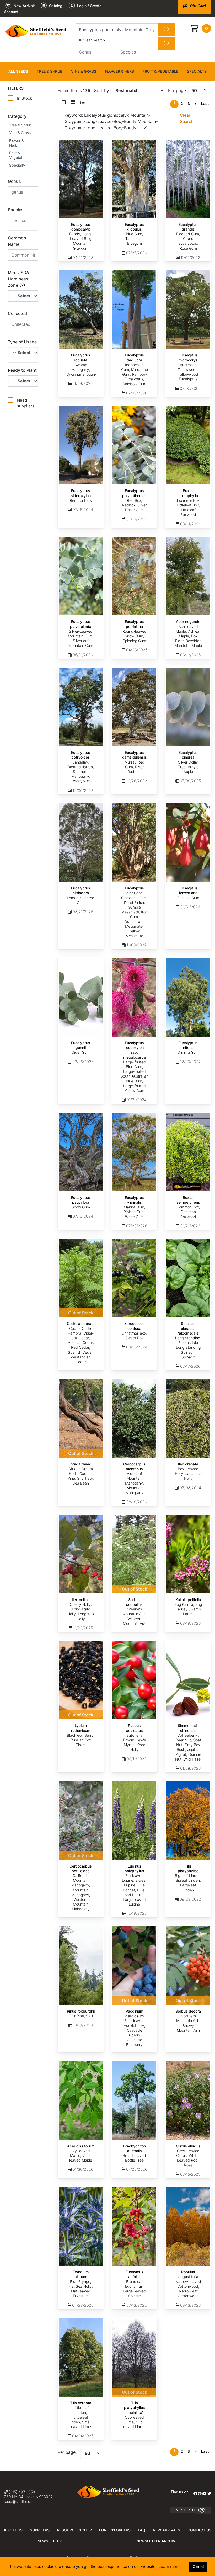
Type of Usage (22, 342)
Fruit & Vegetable (160, 71)
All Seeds (18, 71)
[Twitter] (209, 2494)
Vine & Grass (84, 71)
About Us (13, 2530)
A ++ (192, 2510)
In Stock (25, 98)
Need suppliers (26, 403)
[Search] (167, 30)
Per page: (67, 2452)
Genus (14, 181)
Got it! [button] (198, 2567)
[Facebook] (195, 2494)
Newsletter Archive (157, 2541)
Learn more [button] (169, 2566)
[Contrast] (204, 2510)
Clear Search (93, 40)
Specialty (197, 71)
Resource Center (74, 2530)
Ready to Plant (22, 370)
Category (17, 116)
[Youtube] (205, 2494)
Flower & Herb (119, 71)
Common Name (17, 241)
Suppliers (40, 2530)
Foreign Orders (115, 2530)
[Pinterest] (200, 2494)
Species (16, 210)
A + (183, 2510)
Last (205, 103)
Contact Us (199, 2530)
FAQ (142, 2530)
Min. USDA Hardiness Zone (18, 279)
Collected (17, 313)
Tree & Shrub (50, 71)
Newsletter (50, 2541)
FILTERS (16, 88)
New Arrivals (166, 2530)
